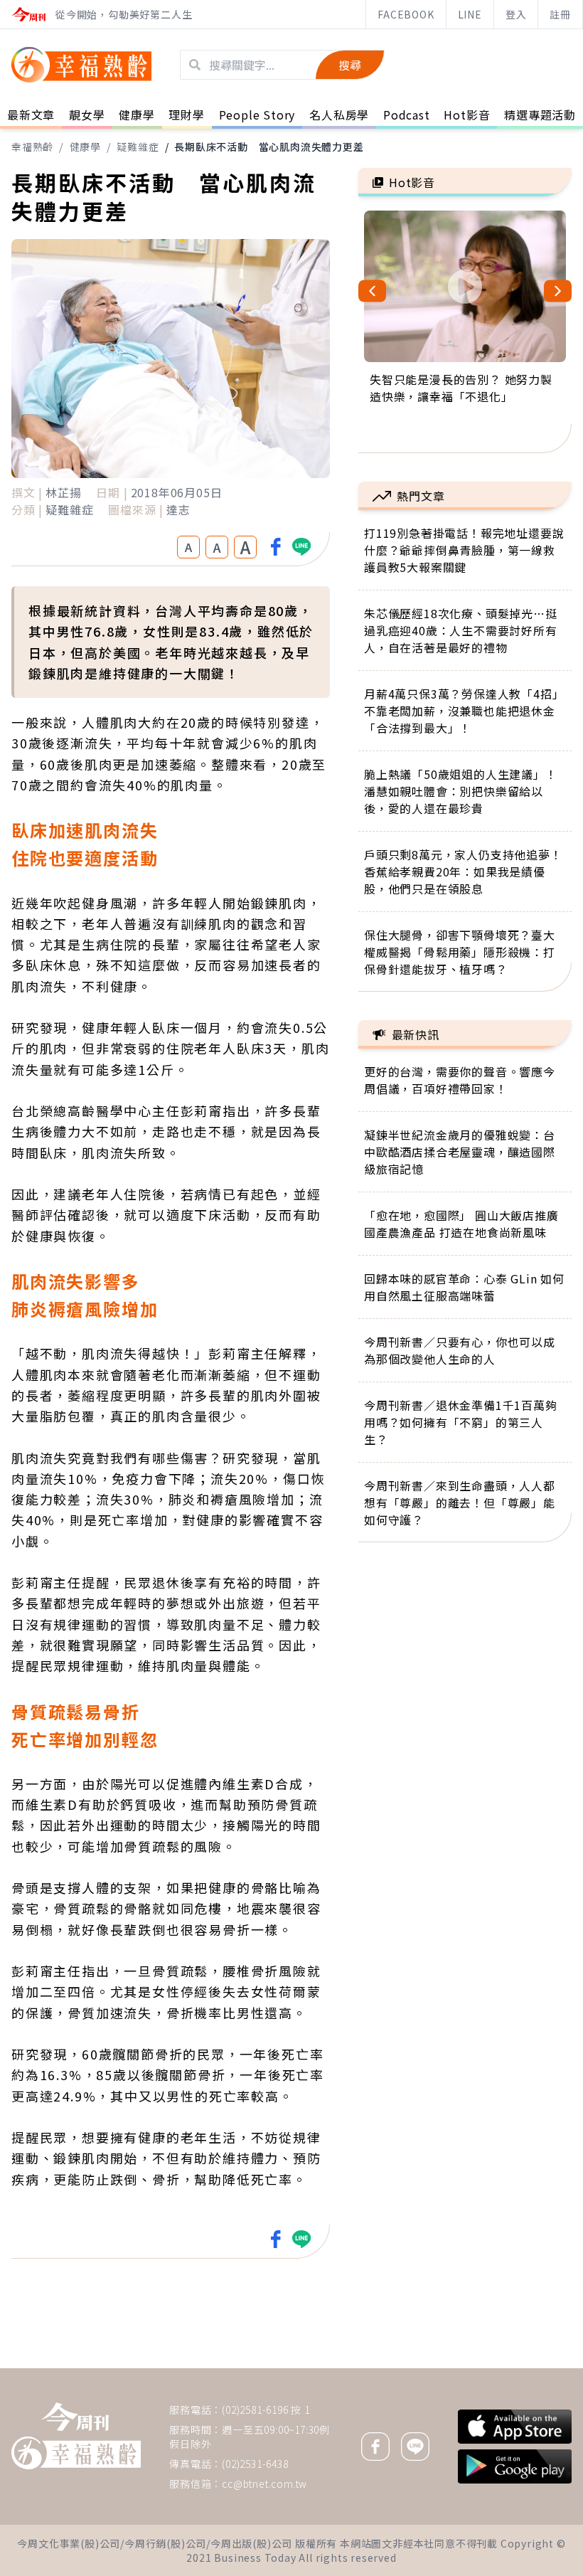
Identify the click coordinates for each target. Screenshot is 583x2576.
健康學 (85, 147)
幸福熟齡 (32, 147)
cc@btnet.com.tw (264, 2484)
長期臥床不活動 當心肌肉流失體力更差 (269, 147)
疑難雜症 (138, 147)
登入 (516, 14)
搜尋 (350, 65)
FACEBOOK (406, 14)
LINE (470, 14)
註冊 (560, 14)
